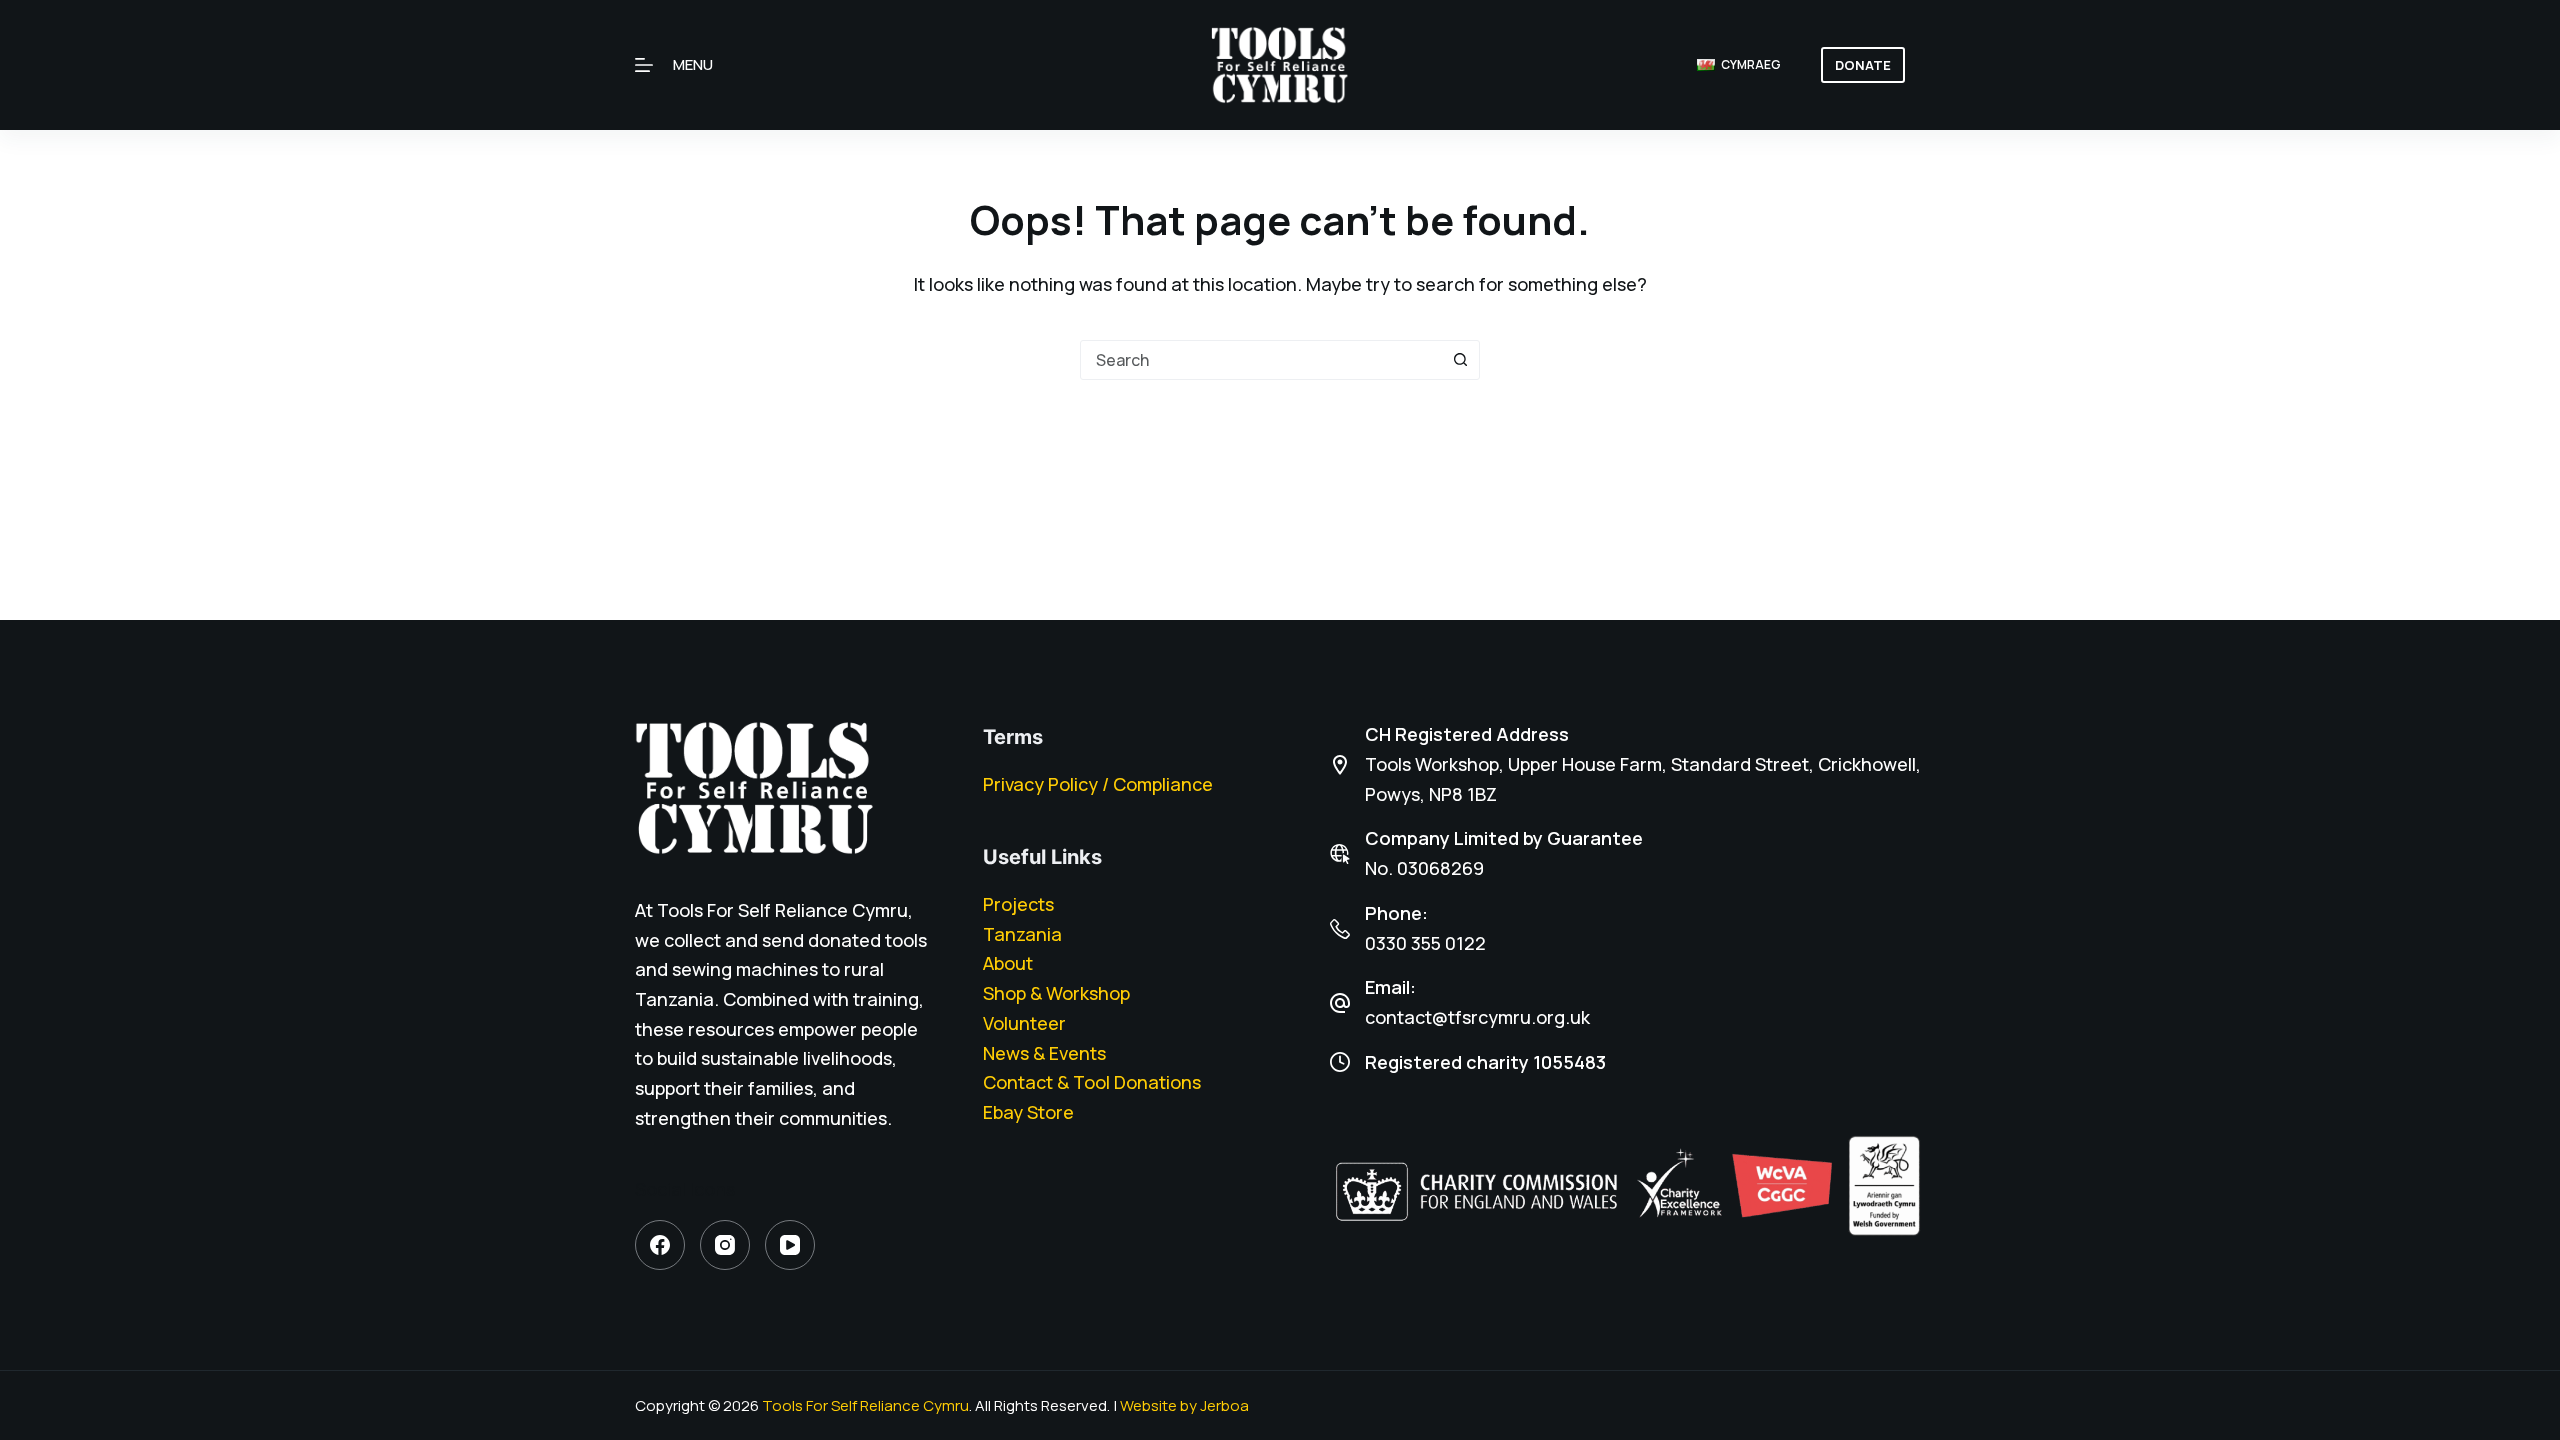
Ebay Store (1028, 1112)
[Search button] (1460, 360)
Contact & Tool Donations (1092, 1082)
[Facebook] (660, 1245)
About (1008, 963)
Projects (1018, 904)
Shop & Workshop (1056, 993)
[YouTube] (790, 1245)
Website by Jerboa (1184, 1405)
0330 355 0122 (1425, 943)
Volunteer (1024, 1023)
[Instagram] (725, 1245)
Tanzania (1022, 934)
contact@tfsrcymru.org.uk (1477, 1017)
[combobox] (1261, 360)
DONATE (1863, 65)
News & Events (1044, 1053)
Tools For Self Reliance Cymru (865, 1405)
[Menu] (644, 65)
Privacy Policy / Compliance (1098, 784)
